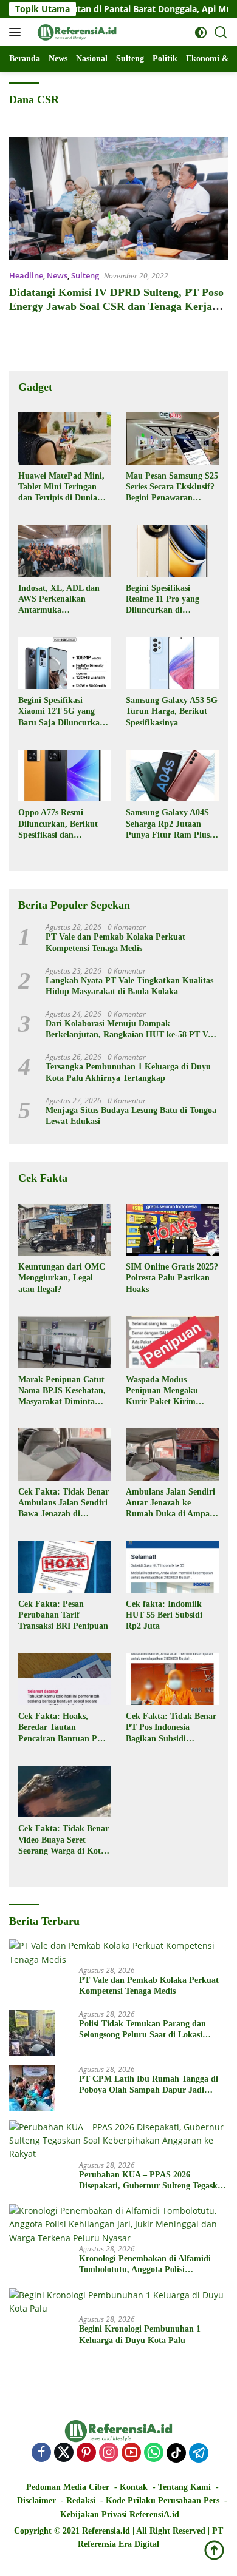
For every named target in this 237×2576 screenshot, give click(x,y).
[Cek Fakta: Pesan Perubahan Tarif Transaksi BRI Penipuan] (65, 1567)
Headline (26, 275)
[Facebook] (41, 2453)
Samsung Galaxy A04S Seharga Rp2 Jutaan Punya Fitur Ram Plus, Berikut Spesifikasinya (169, 824)
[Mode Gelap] (201, 32)
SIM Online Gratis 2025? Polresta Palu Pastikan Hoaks (172, 1278)
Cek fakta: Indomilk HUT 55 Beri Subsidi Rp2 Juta (164, 1615)
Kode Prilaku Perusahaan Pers (163, 2500)
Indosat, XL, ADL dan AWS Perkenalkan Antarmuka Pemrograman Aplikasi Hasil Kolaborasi (61, 600)
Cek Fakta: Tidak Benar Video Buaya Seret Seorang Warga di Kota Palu (64, 1840)
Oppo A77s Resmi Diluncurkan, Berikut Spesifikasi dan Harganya (58, 824)
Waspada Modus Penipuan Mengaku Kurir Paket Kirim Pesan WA (162, 1391)
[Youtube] (131, 2453)
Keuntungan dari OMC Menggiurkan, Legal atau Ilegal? (62, 1278)
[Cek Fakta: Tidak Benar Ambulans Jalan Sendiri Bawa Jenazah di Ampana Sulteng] (65, 1454)
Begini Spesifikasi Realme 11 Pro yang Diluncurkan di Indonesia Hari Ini (163, 600)
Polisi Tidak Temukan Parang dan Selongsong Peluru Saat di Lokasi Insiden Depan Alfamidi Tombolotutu (148, 2030)
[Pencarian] (221, 32)
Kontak (134, 2487)
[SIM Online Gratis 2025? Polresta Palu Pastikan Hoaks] (172, 1230)
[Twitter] (64, 2453)
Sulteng (85, 275)
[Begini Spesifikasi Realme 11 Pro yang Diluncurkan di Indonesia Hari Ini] (172, 551)
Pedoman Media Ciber (68, 2487)
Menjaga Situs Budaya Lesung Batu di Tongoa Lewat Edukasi (131, 1116)
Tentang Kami (184, 2487)
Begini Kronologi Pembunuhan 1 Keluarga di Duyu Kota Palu (140, 2334)
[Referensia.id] (76, 32)
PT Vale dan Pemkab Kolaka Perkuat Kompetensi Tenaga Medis (115, 942)
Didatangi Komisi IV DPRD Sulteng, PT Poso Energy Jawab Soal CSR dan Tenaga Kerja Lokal (116, 307)
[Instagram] (109, 2453)
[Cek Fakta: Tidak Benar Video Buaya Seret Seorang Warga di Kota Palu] (65, 1792)
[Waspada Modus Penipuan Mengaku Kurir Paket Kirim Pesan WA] (172, 1342)
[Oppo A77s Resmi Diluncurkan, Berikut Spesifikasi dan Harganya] (65, 776)
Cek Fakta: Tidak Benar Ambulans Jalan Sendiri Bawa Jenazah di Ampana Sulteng (64, 1504)
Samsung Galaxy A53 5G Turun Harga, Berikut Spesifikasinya (172, 711)
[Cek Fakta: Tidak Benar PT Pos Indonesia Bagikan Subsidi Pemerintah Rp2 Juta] (172, 1680)
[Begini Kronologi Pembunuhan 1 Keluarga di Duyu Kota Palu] (118, 2302)
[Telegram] (199, 2453)
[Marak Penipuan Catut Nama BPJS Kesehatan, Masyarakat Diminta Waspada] (65, 1342)
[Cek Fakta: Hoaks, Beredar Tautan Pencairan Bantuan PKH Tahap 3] (65, 1680)
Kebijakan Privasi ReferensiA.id (120, 2514)
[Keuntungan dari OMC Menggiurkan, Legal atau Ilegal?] (65, 1230)
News (57, 275)
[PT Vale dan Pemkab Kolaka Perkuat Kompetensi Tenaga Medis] (118, 1953)
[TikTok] (176, 2453)
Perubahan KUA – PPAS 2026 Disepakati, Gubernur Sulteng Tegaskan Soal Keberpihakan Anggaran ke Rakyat (153, 2181)
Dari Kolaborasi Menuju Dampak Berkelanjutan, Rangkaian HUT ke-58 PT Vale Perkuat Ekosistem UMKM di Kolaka (132, 1030)
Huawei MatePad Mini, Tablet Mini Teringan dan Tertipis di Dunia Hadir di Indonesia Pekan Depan (61, 488)
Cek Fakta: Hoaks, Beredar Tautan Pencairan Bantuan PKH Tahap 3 (64, 1728)
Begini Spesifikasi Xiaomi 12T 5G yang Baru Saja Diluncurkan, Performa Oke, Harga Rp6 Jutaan (63, 712)
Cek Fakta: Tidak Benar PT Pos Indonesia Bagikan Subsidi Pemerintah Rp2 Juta (171, 1728)
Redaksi (81, 2500)
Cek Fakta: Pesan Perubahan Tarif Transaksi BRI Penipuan (63, 1615)
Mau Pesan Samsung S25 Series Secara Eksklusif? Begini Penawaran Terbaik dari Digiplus (172, 488)
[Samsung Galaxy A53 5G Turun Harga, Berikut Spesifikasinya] (172, 663)
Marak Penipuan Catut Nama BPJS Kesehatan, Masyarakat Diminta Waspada (62, 1391)
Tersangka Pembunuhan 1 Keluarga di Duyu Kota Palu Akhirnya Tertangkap (128, 1072)
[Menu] (17, 32)
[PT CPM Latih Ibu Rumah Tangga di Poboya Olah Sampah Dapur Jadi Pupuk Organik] (32, 2088)
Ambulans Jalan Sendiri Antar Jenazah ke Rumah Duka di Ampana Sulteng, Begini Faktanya (172, 1504)
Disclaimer (36, 2500)
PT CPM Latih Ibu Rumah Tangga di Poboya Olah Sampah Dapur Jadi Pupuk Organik (149, 2085)
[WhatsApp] (154, 2453)
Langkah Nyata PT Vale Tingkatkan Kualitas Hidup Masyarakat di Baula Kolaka (129, 986)
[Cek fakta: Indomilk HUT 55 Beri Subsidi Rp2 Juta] (172, 1567)
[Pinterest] (86, 2453)
